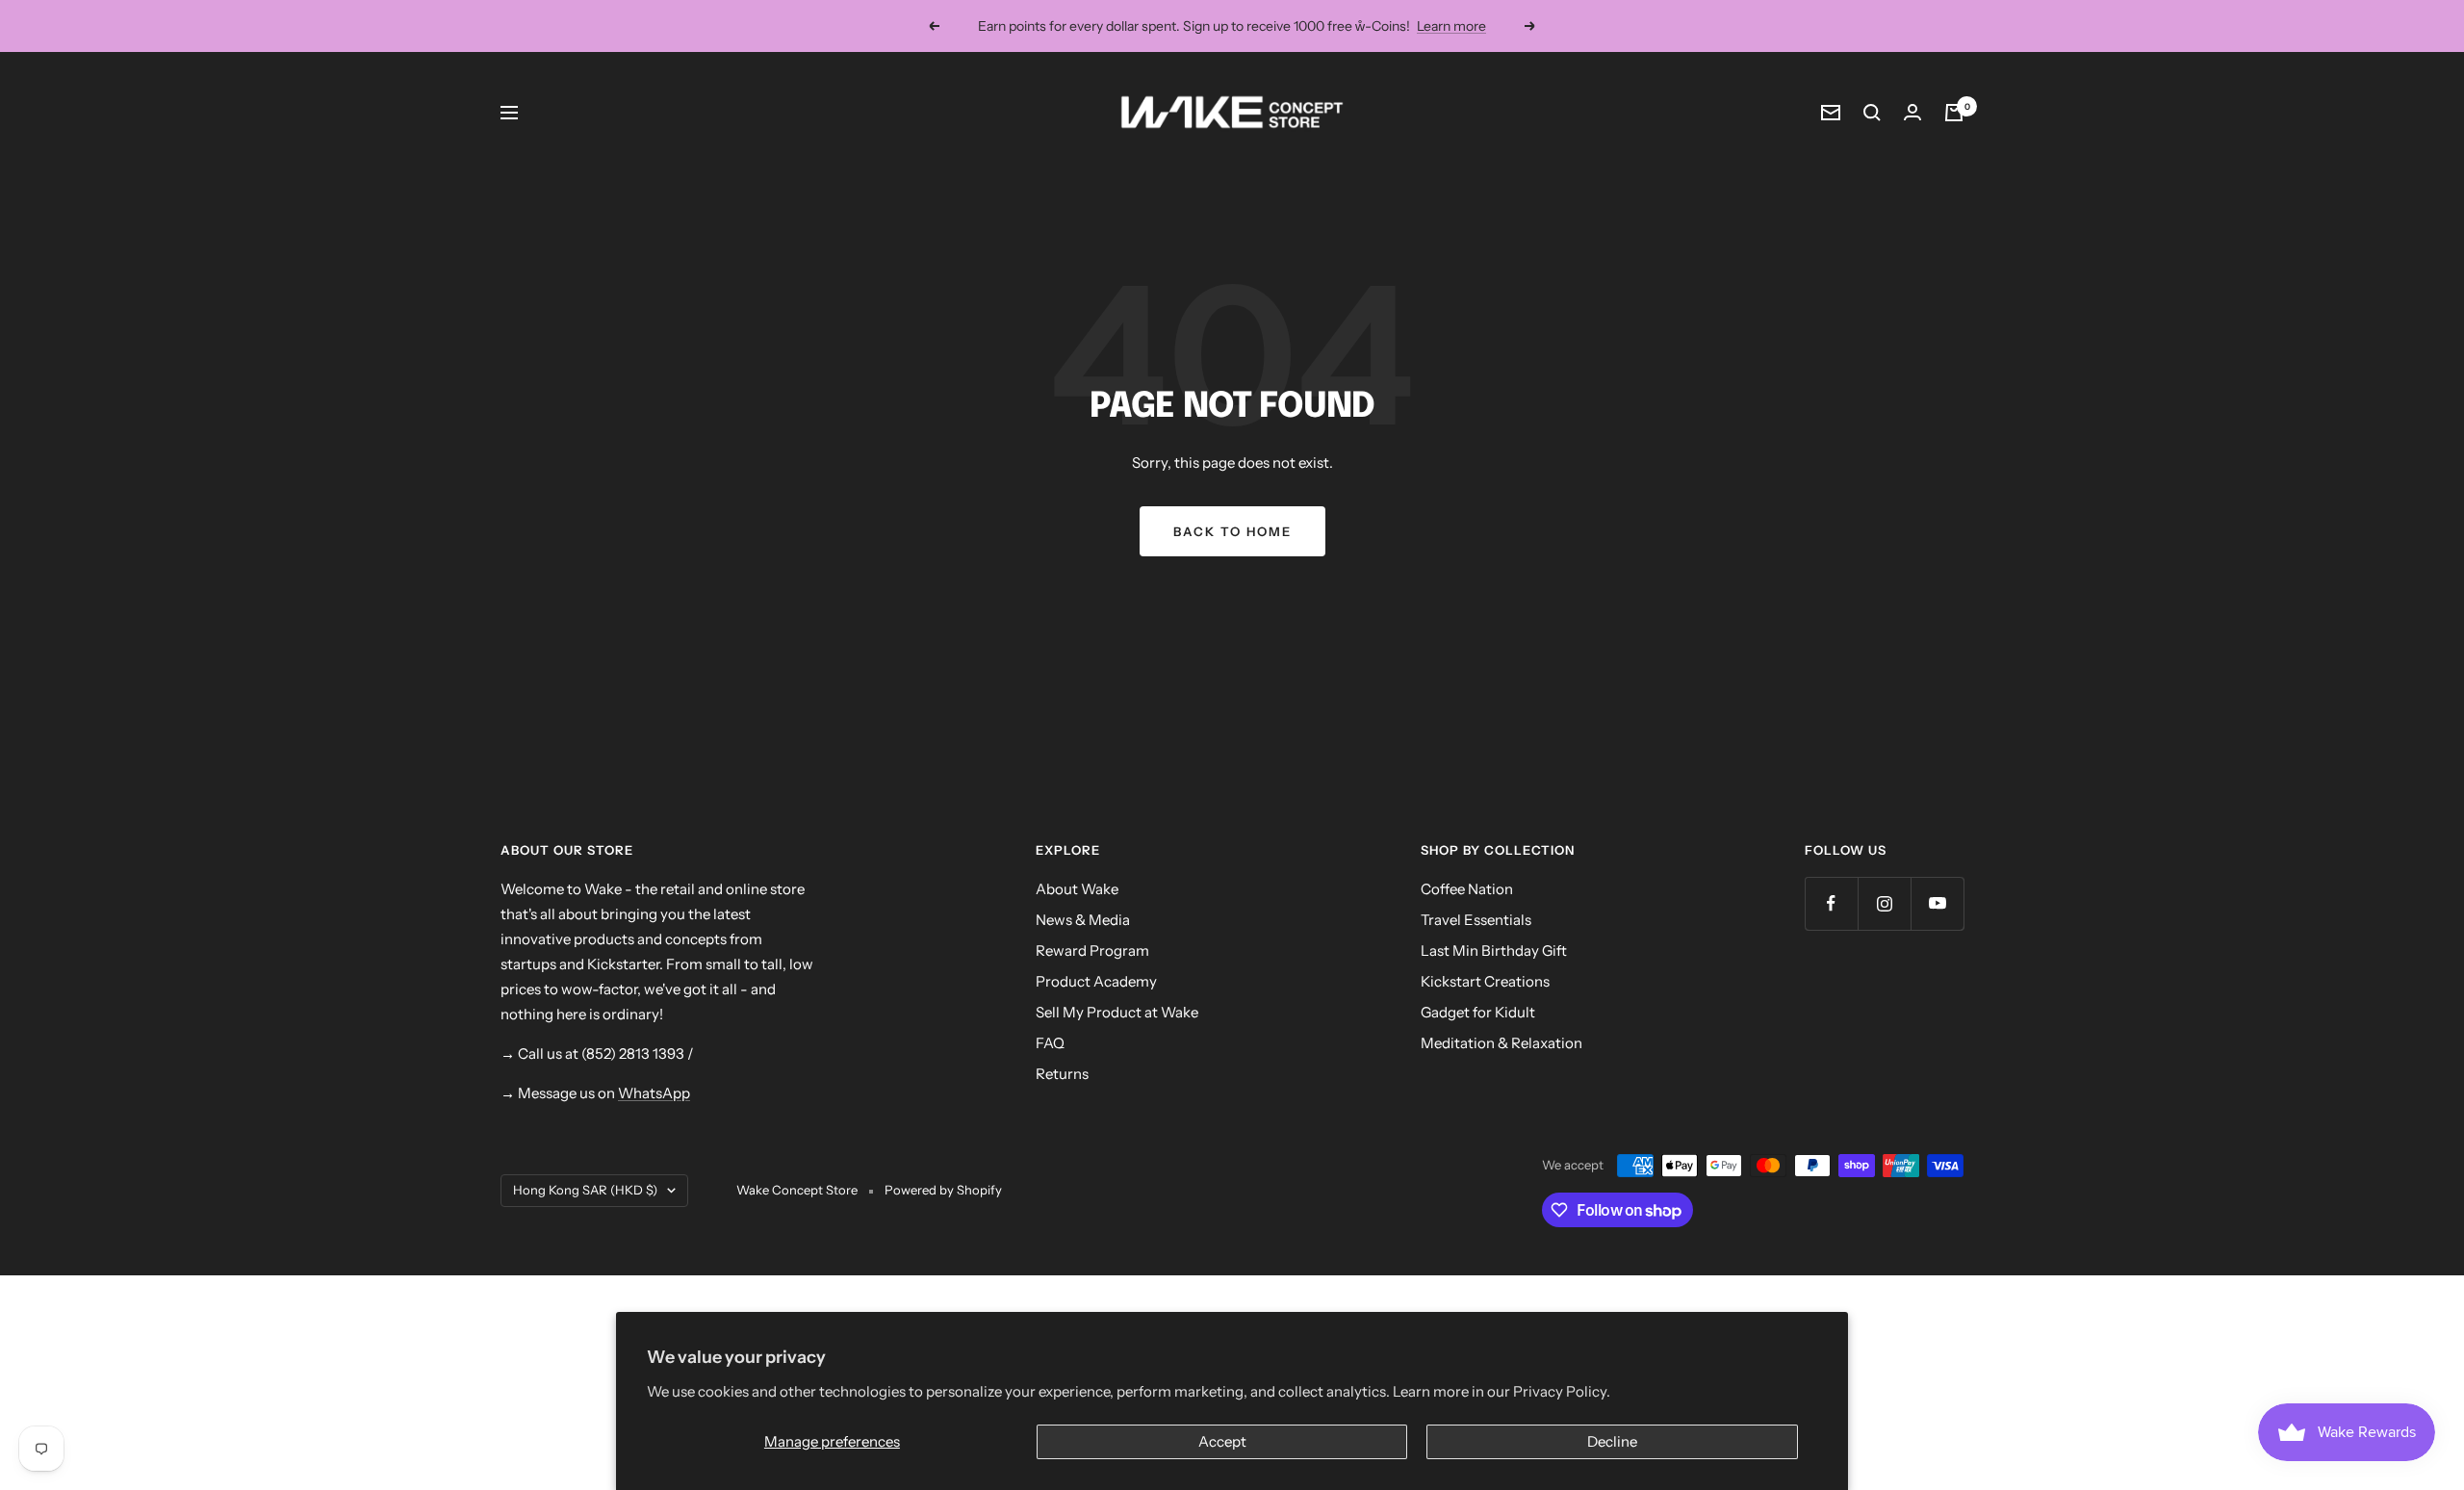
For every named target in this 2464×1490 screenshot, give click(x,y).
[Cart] (1954, 113)
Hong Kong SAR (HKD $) (585, 1190)
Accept (1222, 1441)
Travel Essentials (1476, 920)
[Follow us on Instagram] (1884, 903)
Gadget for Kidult (1478, 1012)
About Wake (1077, 889)
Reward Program (1092, 951)
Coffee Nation (1467, 889)
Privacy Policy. (1562, 1391)
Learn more (1451, 26)
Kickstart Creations (1485, 981)
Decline (1612, 1441)
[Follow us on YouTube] (1937, 903)
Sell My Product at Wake (1117, 1012)
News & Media (1083, 920)
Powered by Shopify (943, 1190)
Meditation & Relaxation (1501, 1043)
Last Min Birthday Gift (1494, 951)
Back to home (1232, 531)
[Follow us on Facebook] (1831, 903)
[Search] (1872, 113)
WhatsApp (654, 1093)
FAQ (1050, 1043)
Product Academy (1096, 981)
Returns (1062, 1074)
